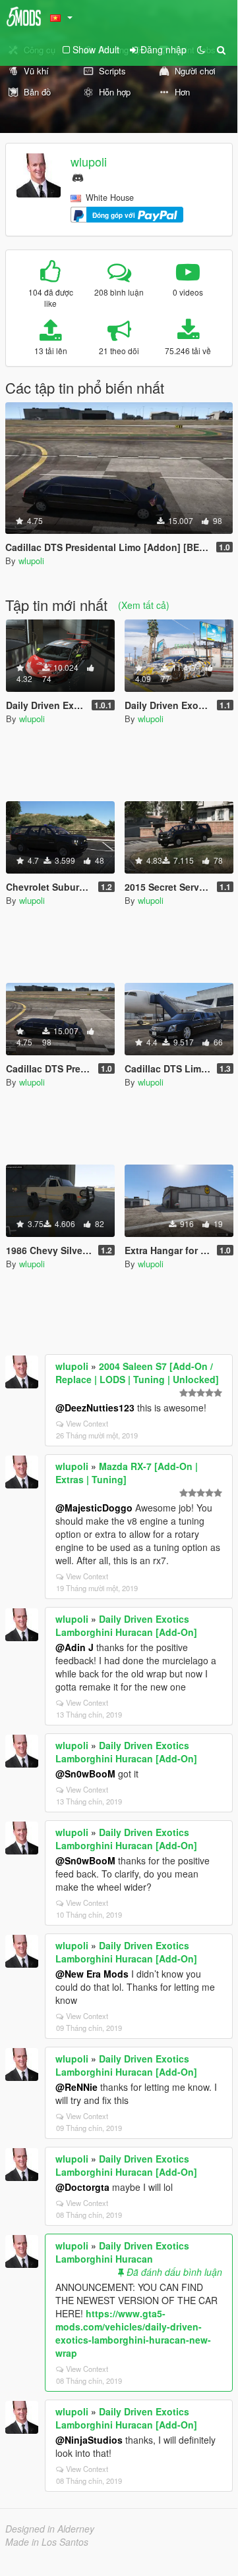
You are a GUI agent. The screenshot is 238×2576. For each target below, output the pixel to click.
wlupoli (89, 161)
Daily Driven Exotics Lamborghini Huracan (122, 2252)
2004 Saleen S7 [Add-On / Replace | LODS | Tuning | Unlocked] (137, 1373)
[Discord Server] (78, 176)
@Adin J (74, 1647)
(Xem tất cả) (144, 605)
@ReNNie (76, 2087)
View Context (87, 1423)
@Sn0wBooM (85, 1774)
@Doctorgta (82, 2187)
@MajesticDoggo (94, 1508)
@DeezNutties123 (95, 1407)
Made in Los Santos (47, 2542)
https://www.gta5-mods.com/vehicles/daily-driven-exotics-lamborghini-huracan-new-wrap (133, 2333)
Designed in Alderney (50, 2529)
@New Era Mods (92, 1974)
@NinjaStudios (89, 2440)
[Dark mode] (201, 49)
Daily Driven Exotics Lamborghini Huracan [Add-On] (126, 1625)
